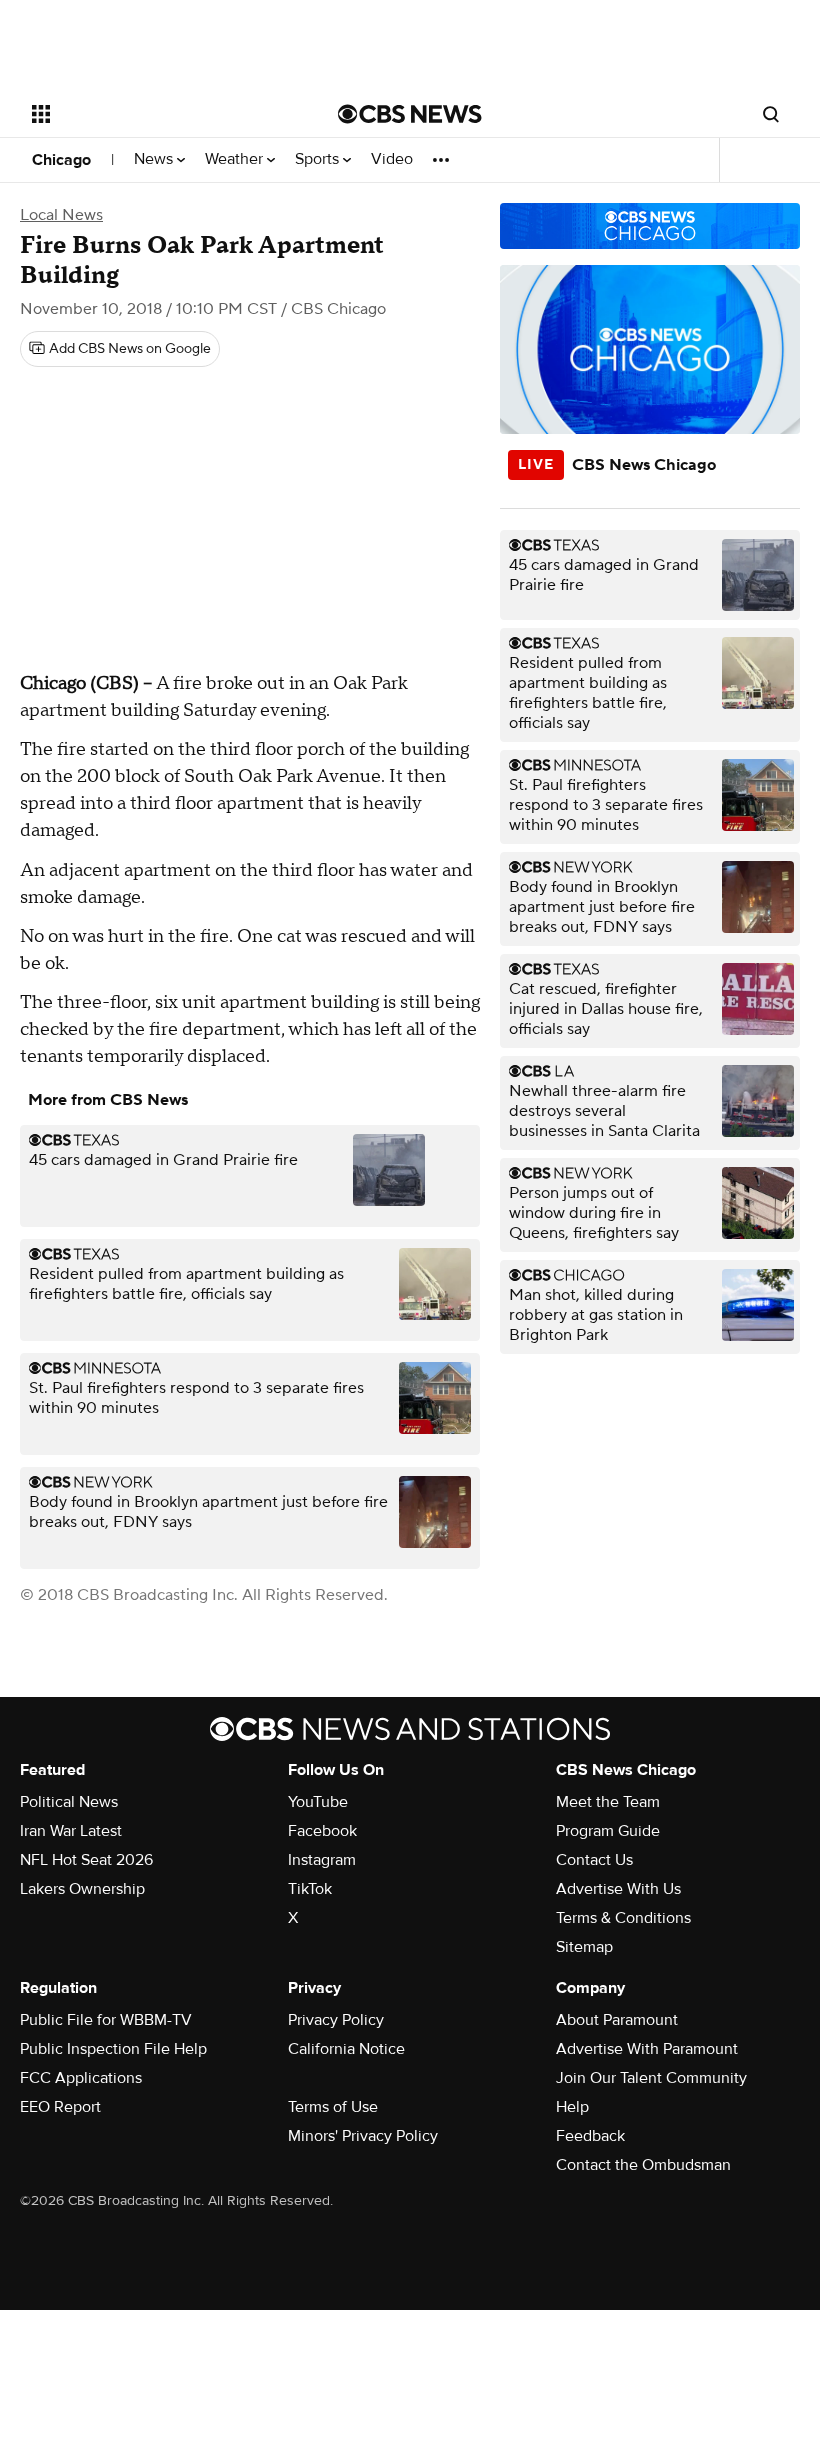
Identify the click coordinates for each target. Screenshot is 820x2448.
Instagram (322, 1860)
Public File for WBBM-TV (106, 2020)
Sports (319, 159)
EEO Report (60, 2107)
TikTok (310, 1889)
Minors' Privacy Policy (363, 2136)
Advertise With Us (618, 1889)
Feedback (590, 2136)
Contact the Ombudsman (643, 2165)
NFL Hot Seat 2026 (86, 1860)
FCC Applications (81, 2078)
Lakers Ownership (82, 1889)
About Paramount (617, 2020)
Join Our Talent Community (651, 2078)
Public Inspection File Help (113, 2049)
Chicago (61, 160)
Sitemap (584, 1947)
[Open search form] (771, 114)
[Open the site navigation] (158, 114)
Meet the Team (608, 1802)
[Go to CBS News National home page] (410, 114)
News (155, 159)
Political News (69, 1802)
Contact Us (594, 1860)
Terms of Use (333, 2107)
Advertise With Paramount (647, 2049)
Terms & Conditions (623, 1918)
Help (572, 2107)
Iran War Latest (71, 1831)
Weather (236, 159)
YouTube (318, 1802)
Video (392, 159)
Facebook (322, 1831)
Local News (61, 215)
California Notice (346, 2049)
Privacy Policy (336, 2020)
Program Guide (608, 1831)
